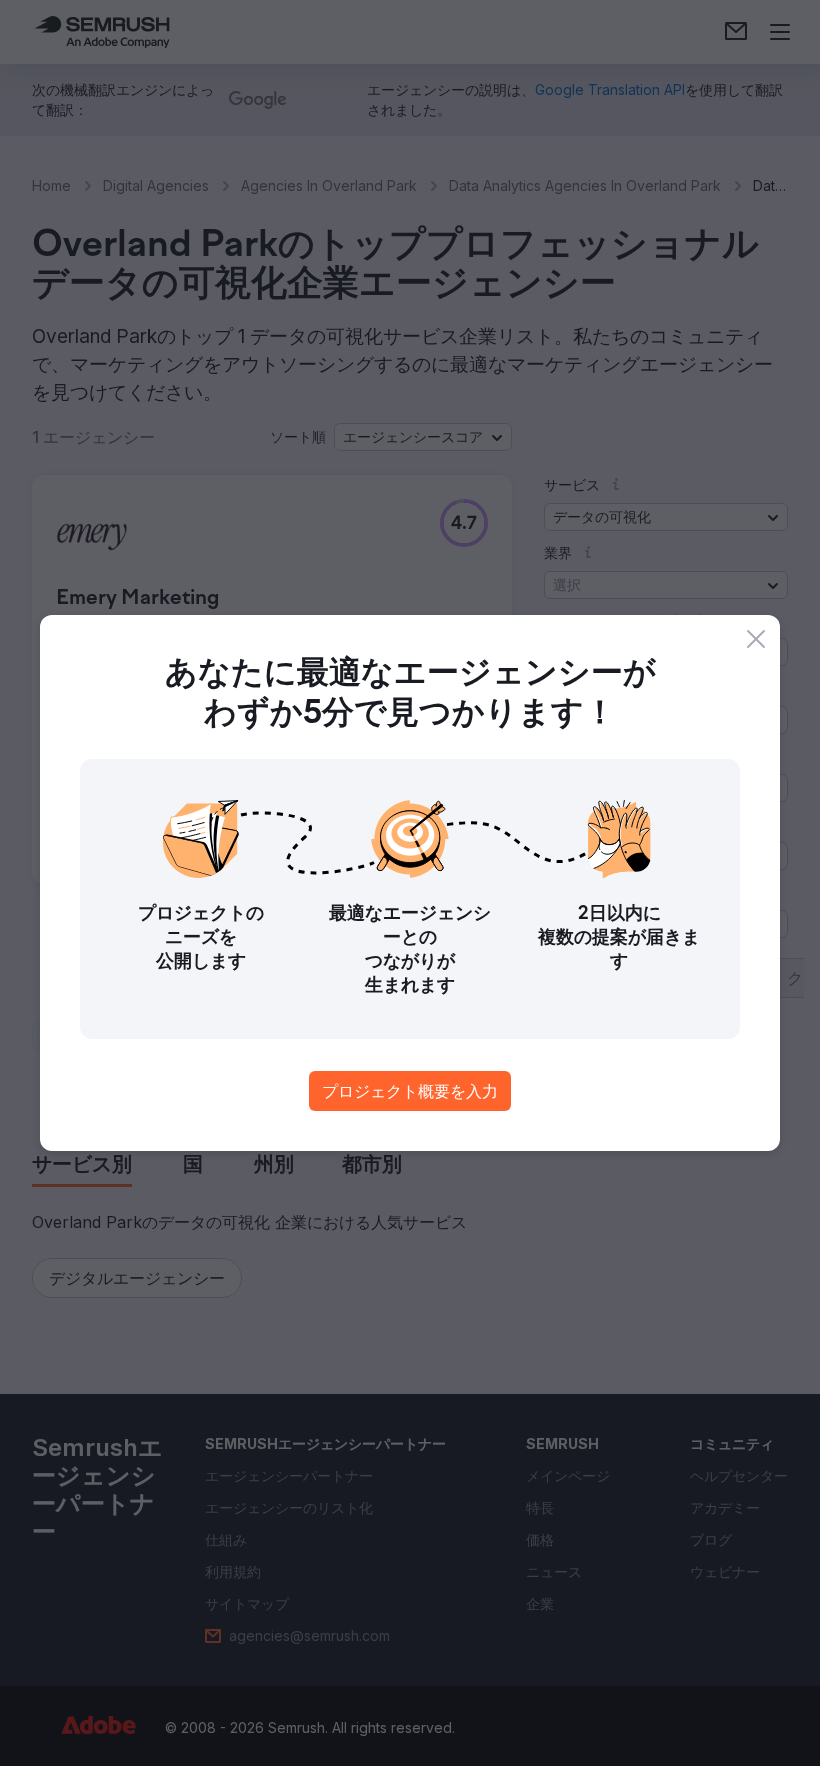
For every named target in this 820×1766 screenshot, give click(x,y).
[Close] (756, 639)
